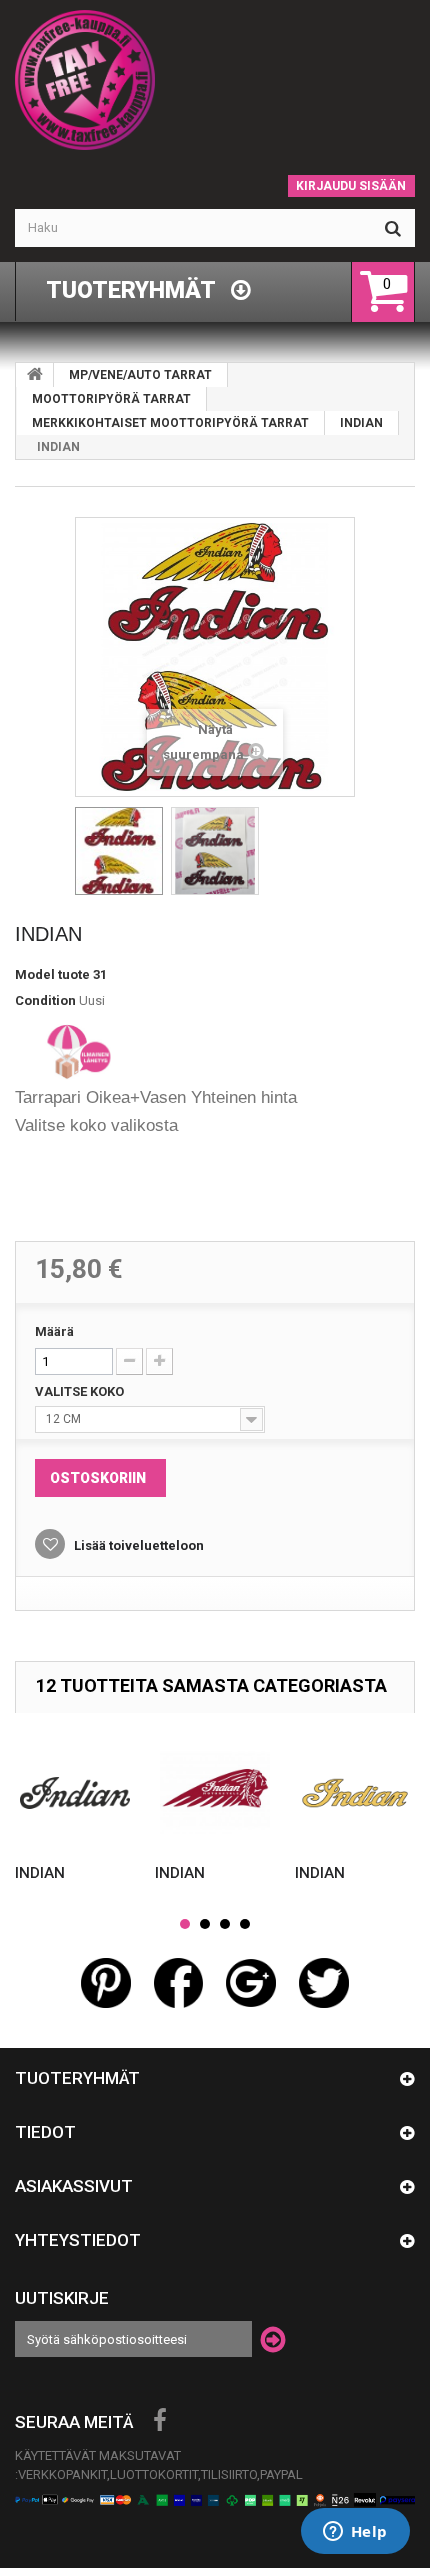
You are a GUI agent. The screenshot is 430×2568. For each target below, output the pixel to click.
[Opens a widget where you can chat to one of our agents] (355, 2533)
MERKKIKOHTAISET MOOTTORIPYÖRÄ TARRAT (170, 423)
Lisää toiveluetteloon (137, 1545)
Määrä (54, 1331)
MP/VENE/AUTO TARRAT (140, 375)
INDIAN (361, 423)
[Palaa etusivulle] (35, 375)
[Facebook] (160, 2421)
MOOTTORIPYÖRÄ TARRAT (111, 399)
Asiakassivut (74, 2186)
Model (35, 974)
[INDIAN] (119, 851)
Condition (45, 1000)
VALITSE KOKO (81, 1391)
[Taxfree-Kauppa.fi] (215, 80)
